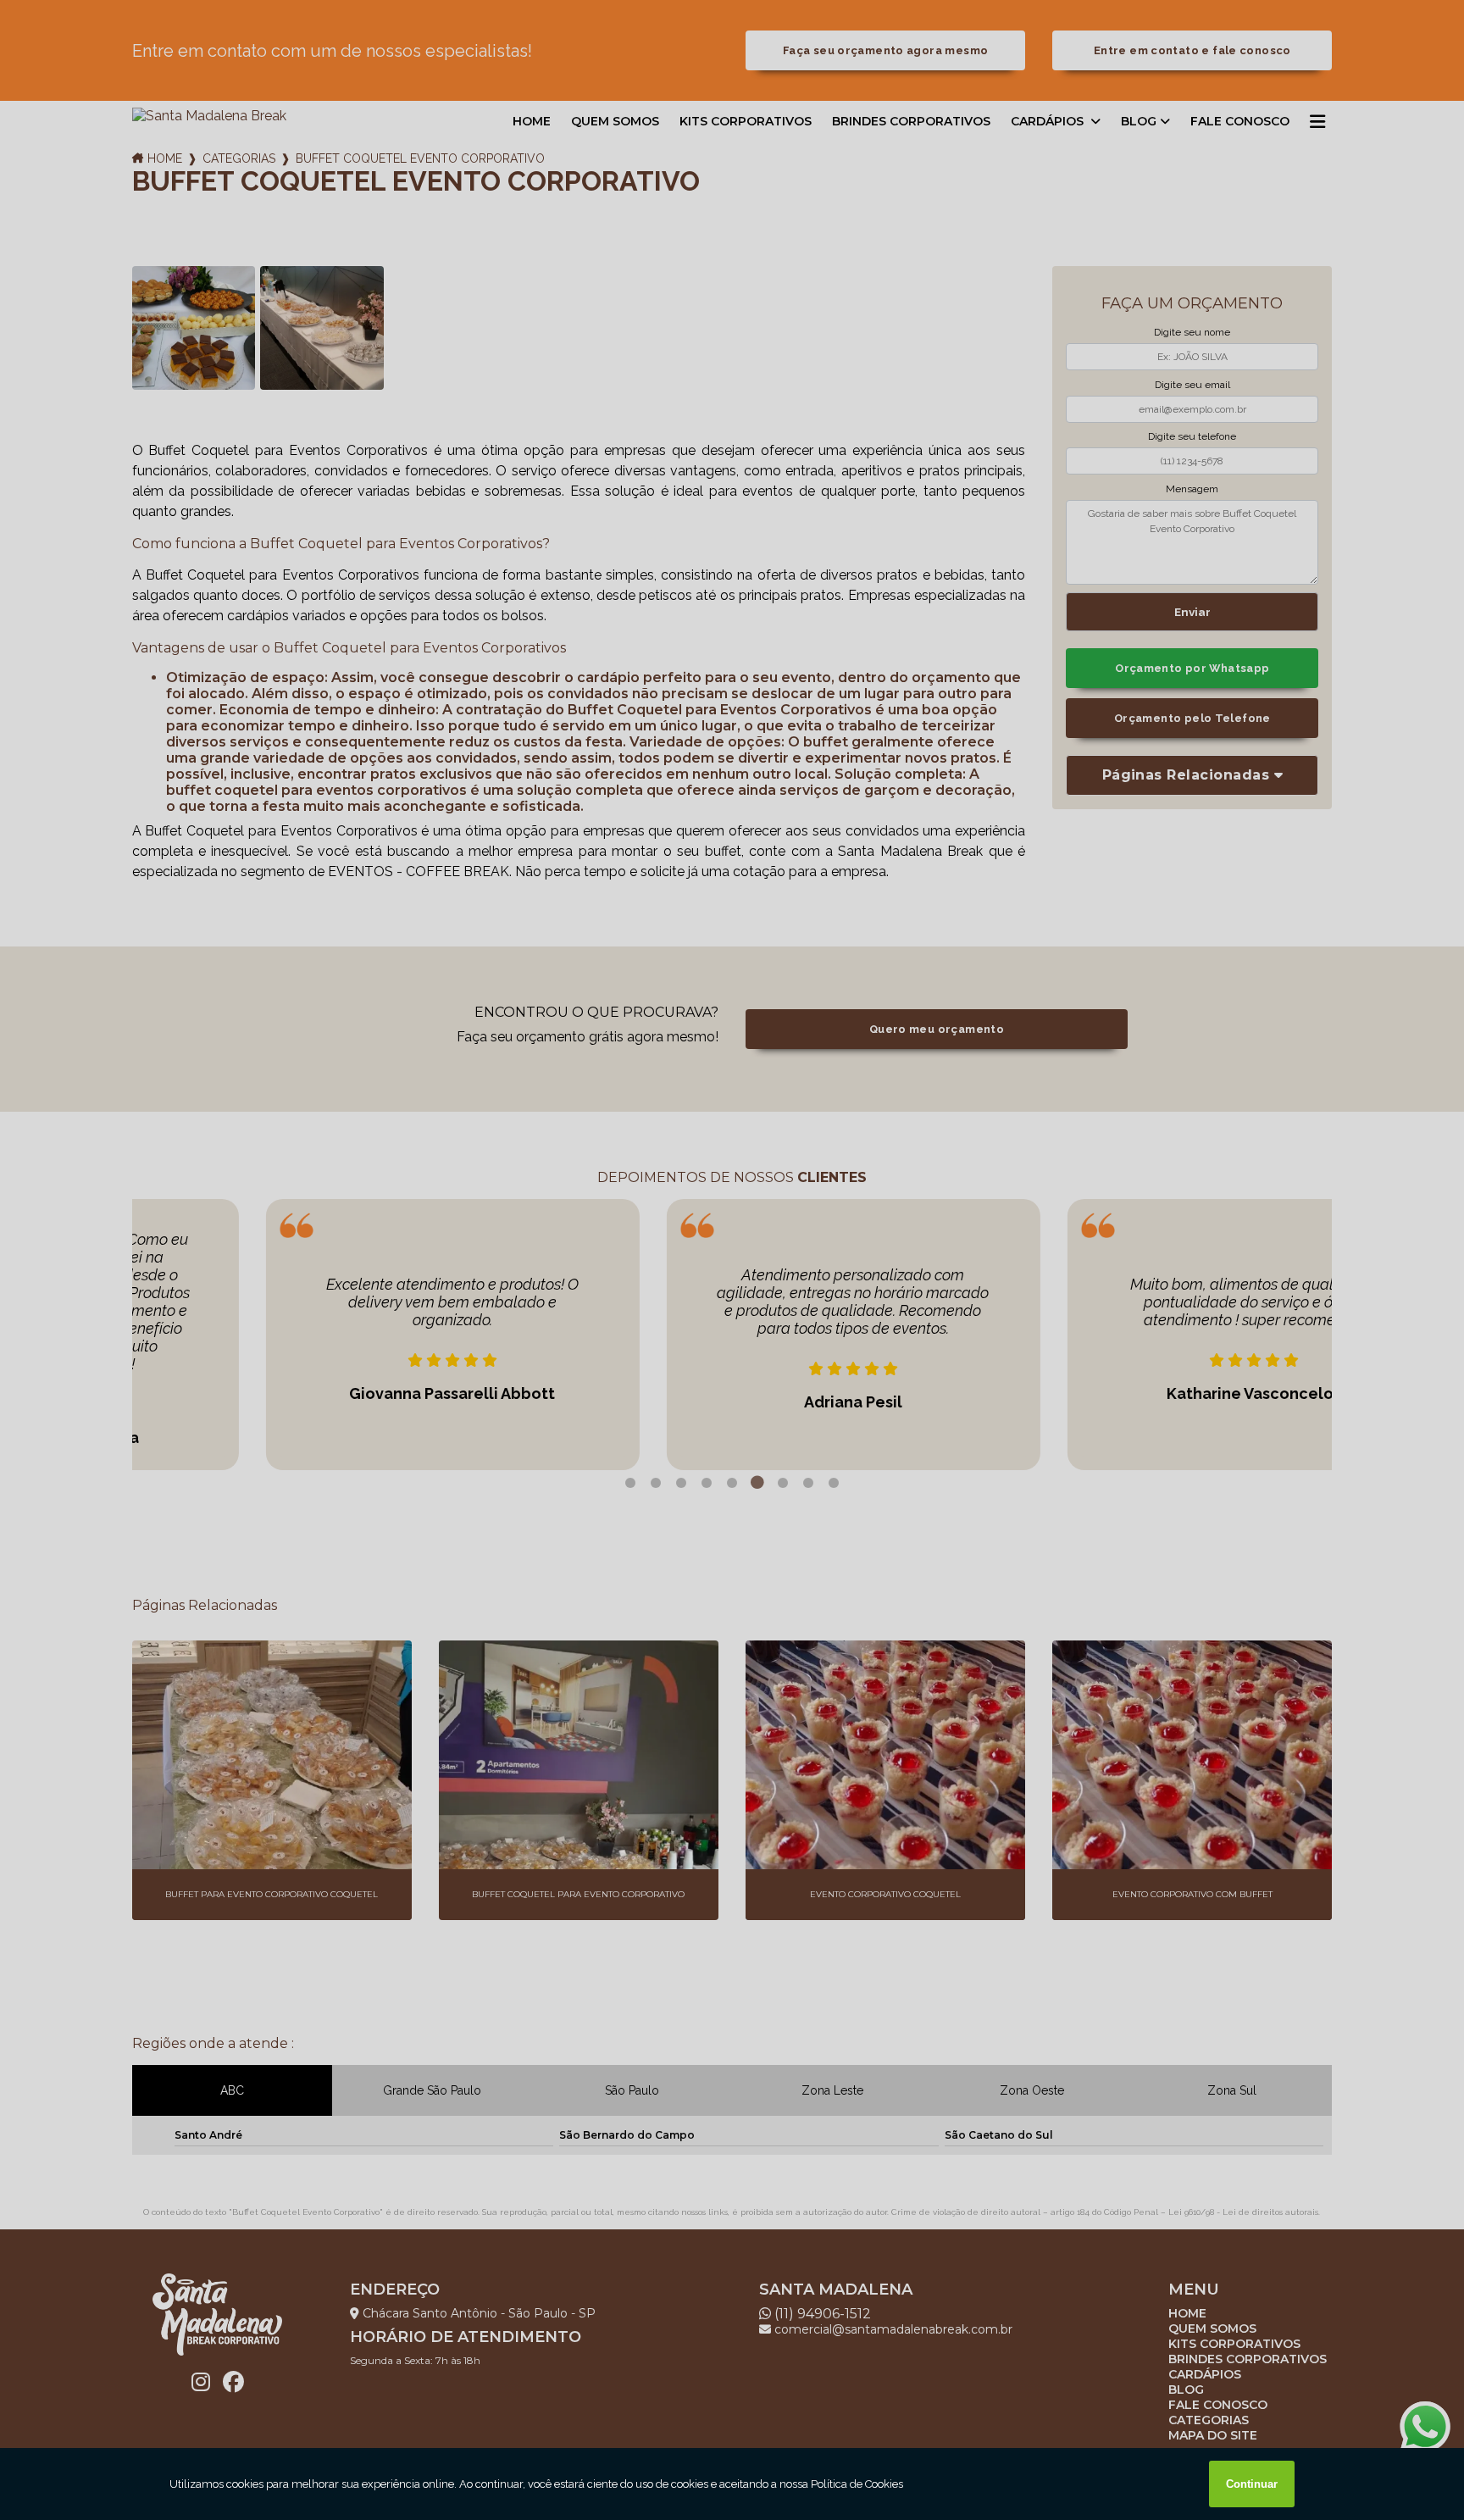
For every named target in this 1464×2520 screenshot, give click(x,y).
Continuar (1252, 2484)
